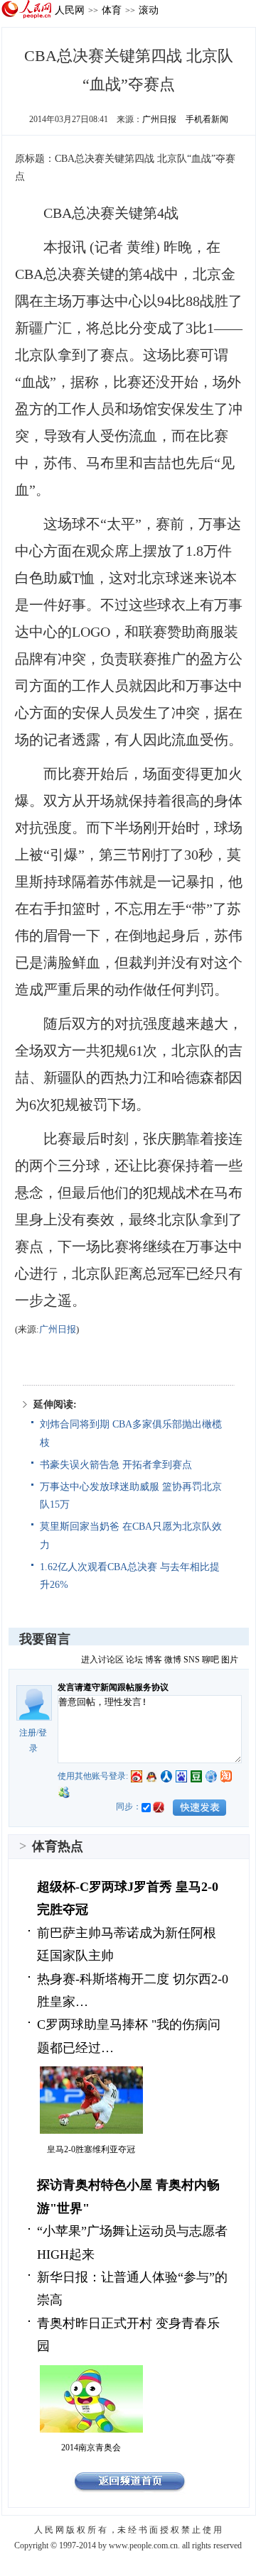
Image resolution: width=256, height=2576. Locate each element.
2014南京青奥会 (91, 2448)
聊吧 (210, 1660)
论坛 (134, 1660)
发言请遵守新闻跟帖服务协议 (113, 1687)
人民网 (70, 10)
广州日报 (159, 119)
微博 (173, 1660)
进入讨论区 (102, 1660)
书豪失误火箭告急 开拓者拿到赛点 (116, 1465)
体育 (112, 10)
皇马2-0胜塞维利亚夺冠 (91, 2149)
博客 (154, 1660)
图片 (230, 1660)
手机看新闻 (207, 119)
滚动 (149, 10)
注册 (28, 1733)
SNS (192, 1660)
